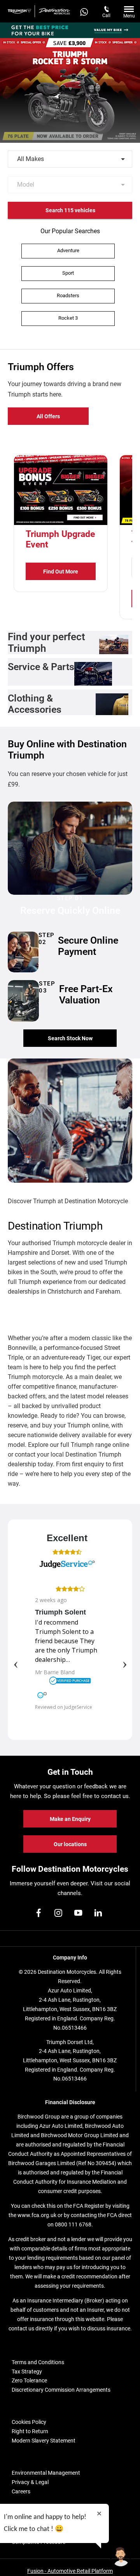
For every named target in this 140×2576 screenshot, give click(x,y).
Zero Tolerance (29, 2380)
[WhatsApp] (84, 11)
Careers (21, 2491)
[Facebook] (38, 1913)
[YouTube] (78, 1913)
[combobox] (70, 159)
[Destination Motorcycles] (54, 11)
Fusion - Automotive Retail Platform (70, 2571)
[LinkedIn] (98, 1913)
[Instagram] (58, 1913)
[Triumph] (19, 11)
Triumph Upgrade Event (60, 539)
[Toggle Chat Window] (121, 2557)
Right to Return (30, 2431)
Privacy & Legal (30, 2482)
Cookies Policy (29, 2422)
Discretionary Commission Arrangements (61, 2390)
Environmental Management (46, 2473)
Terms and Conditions (38, 2362)
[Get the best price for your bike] (70, 30)
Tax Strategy (27, 2372)
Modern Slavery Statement (44, 2441)
